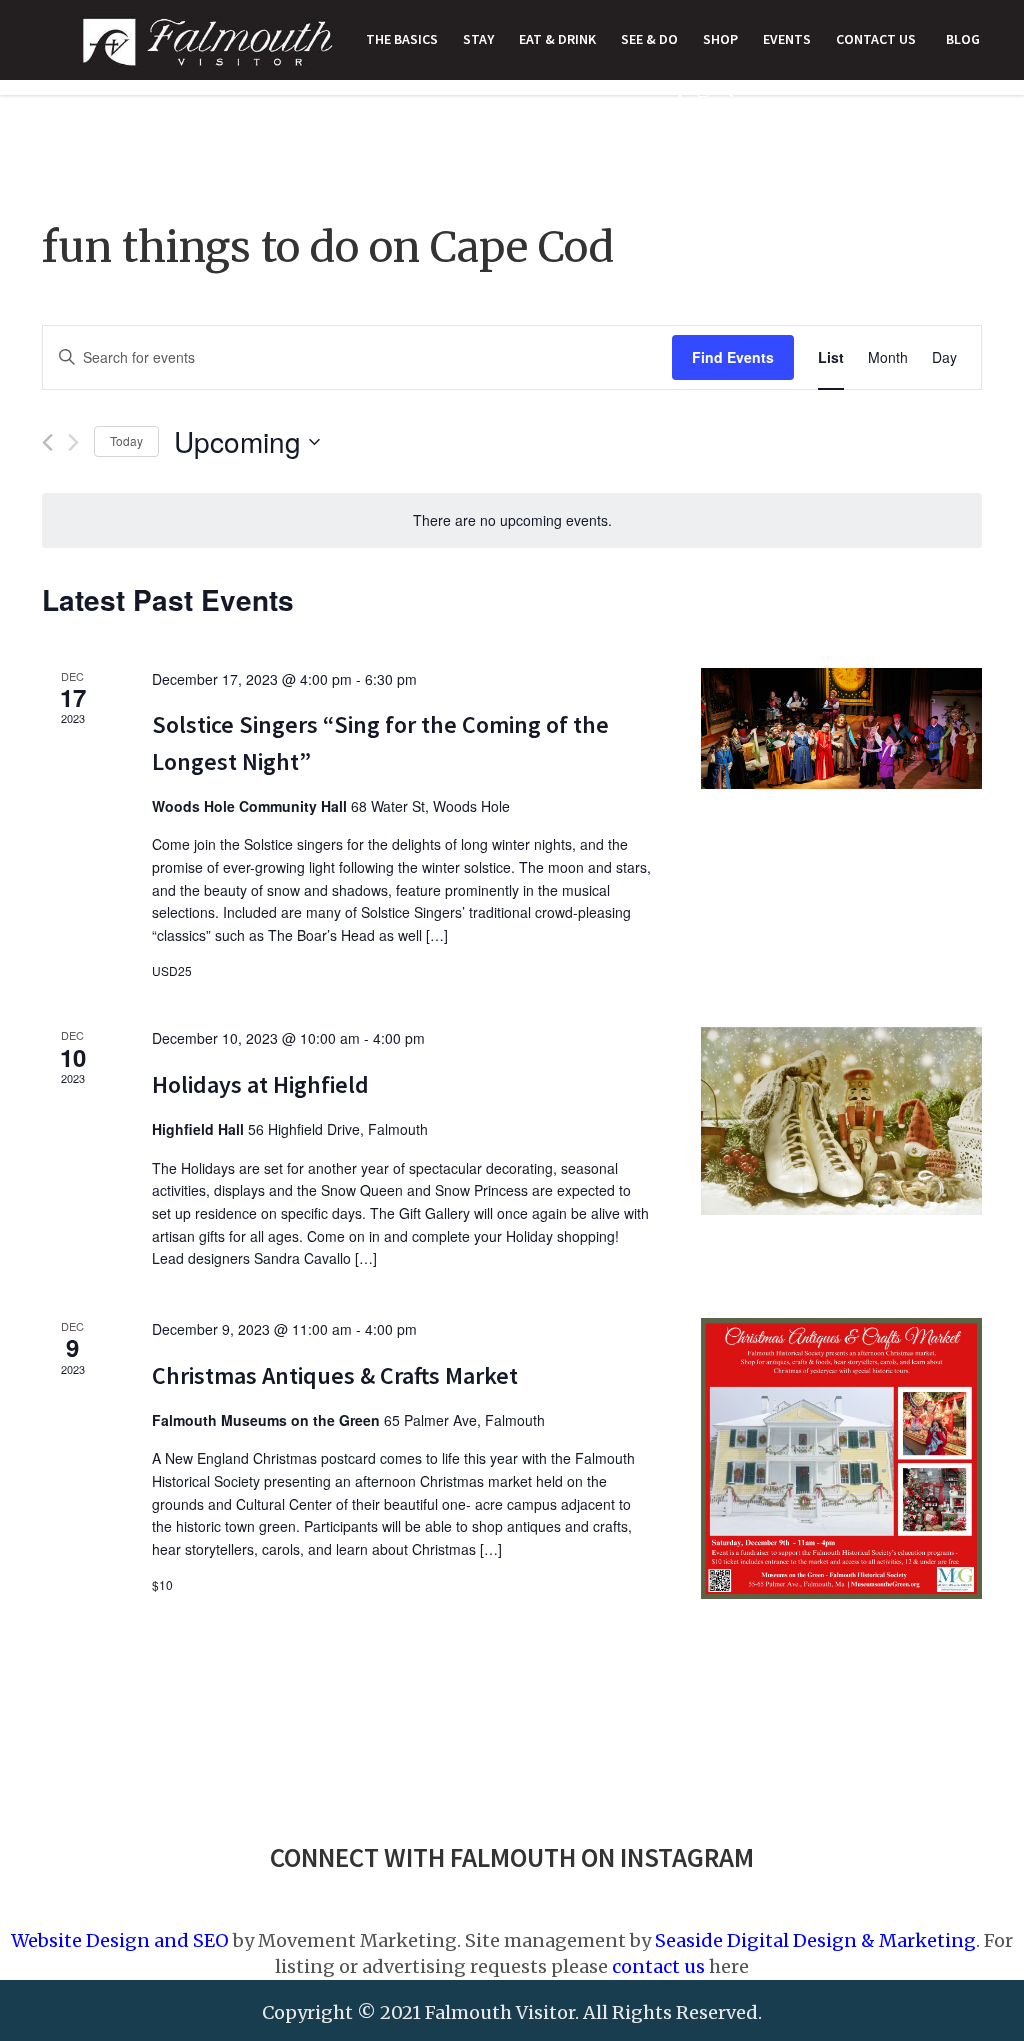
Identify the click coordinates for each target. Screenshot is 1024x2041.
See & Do (649, 39)
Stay (478, 39)
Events (787, 39)
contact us (658, 1966)
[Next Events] (73, 442)
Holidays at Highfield (260, 1084)
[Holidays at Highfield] (841, 1121)
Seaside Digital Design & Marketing (815, 1940)
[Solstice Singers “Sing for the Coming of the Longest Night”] (841, 729)
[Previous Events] (47, 442)
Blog (963, 39)
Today (126, 440)
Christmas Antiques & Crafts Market (335, 1375)
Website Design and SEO (120, 1940)
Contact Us (876, 39)
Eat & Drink (557, 39)
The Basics (402, 39)
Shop (720, 39)
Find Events (733, 357)
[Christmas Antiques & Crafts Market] (841, 1458)
